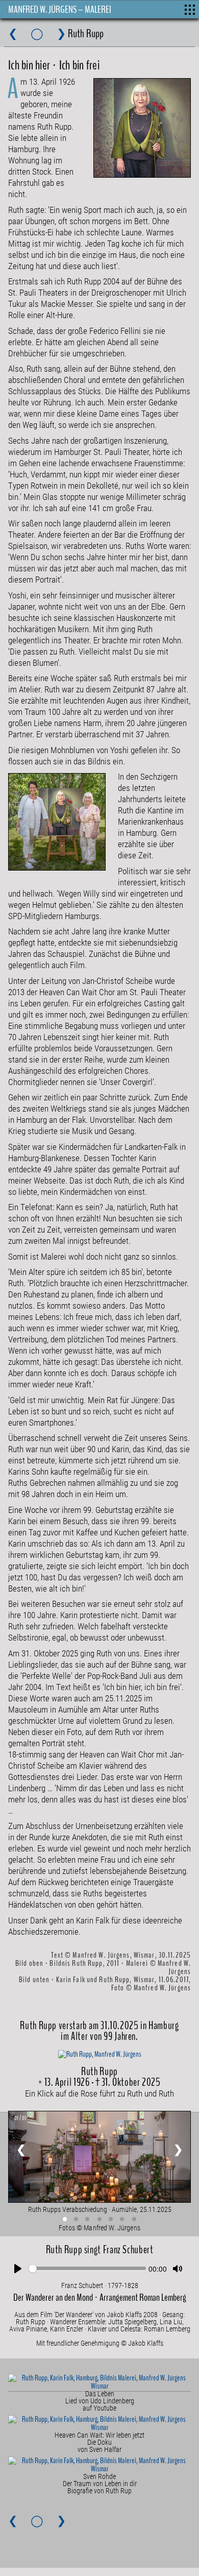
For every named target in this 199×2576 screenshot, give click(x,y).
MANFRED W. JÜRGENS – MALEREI (60, 9)
